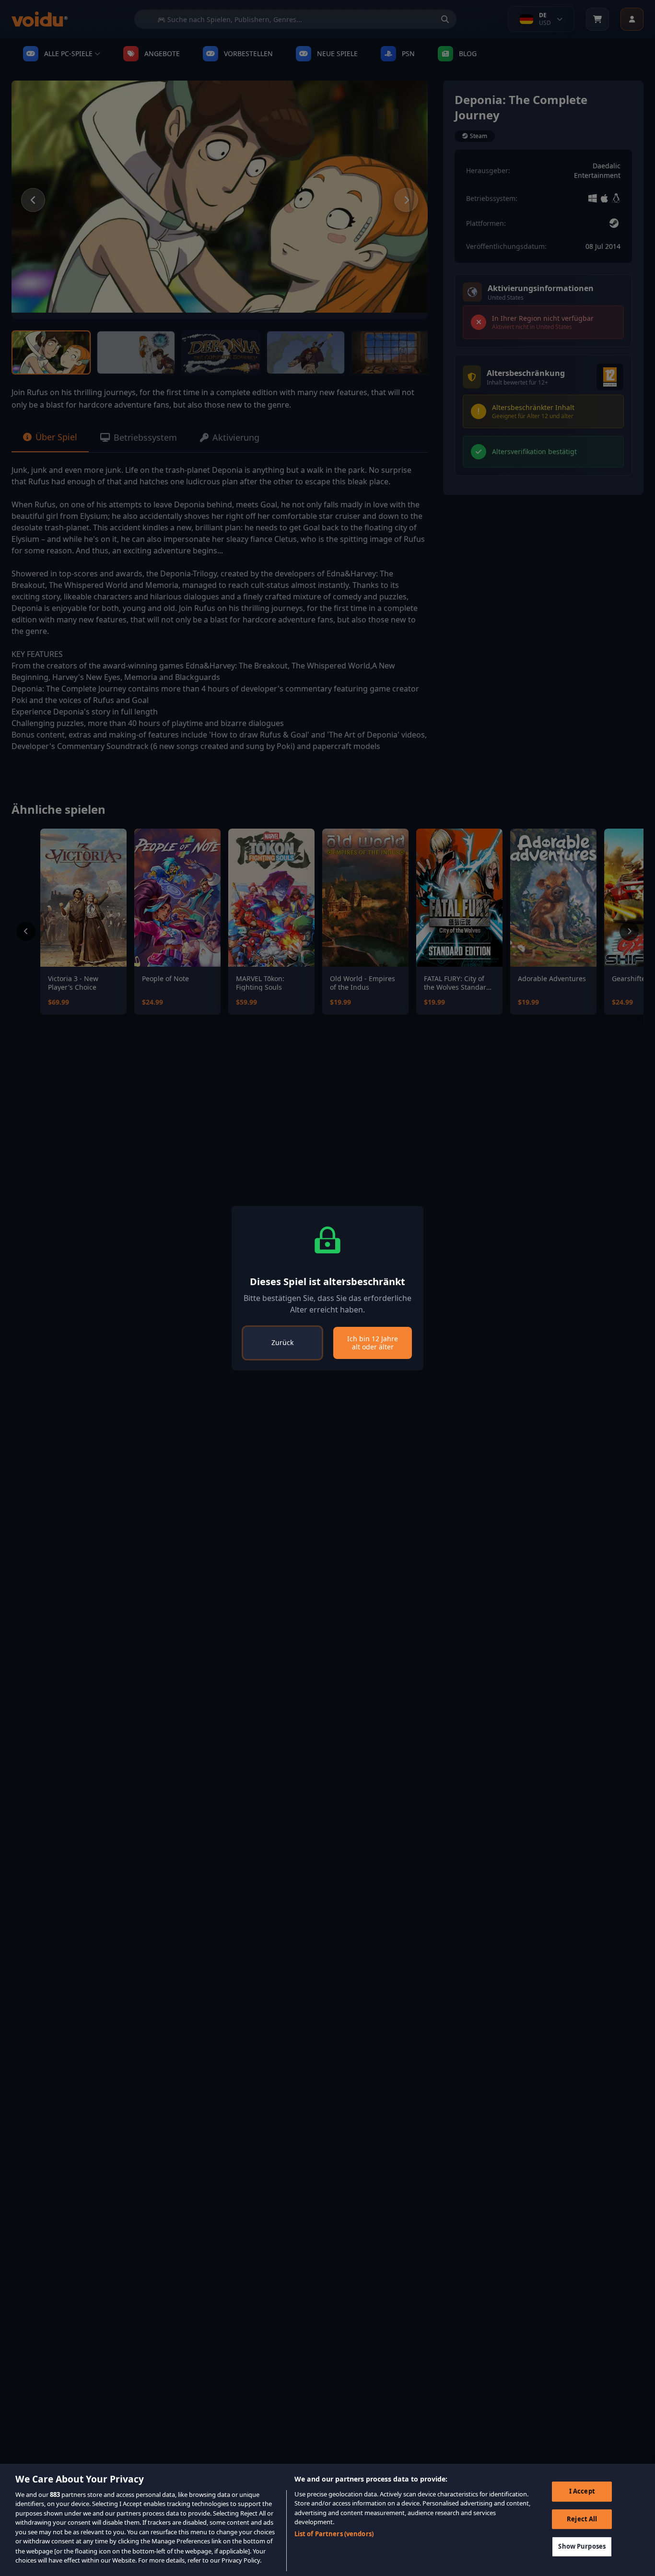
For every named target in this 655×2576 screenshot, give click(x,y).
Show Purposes (582, 2546)
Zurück (282, 1342)
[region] (327, 2520)
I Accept (582, 2491)
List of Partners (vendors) (334, 2534)
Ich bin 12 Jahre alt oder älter (373, 1343)
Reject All (582, 2519)
